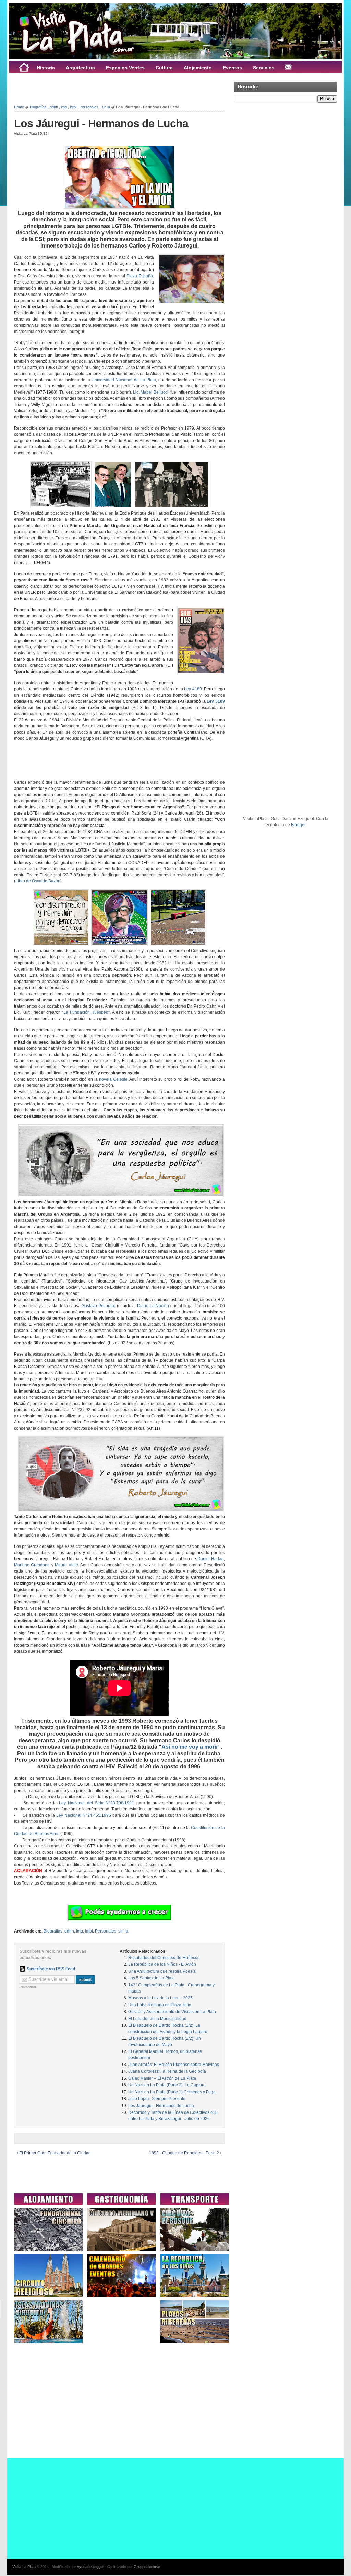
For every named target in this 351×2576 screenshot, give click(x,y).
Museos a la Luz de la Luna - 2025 (160, 1998)
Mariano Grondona (32, 1565)
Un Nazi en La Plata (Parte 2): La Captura (167, 2085)
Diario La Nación (153, 1306)
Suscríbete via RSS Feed (51, 1969)
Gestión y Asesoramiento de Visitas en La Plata (172, 2012)
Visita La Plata (24, 2567)
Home (19, 107)
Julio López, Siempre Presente (157, 2099)
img (64, 107)
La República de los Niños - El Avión (162, 1964)
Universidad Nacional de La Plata (124, 380)
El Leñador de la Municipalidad (157, 2019)
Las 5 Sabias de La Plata (152, 1978)
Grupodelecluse (147, 2567)
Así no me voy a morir (190, 1747)
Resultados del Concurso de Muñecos (164, 1958)
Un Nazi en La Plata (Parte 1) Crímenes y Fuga (172, 2092)
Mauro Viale (66, 1565)
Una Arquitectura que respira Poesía (162, 1971)
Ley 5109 (216, 701)
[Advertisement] (94, 88)
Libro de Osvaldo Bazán (38, 881)
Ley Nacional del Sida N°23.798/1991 (96, 1803)
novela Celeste (113, 1079)
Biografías (38, 107)
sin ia (106, 107)
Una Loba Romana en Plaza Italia (160, 2005)
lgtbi (73, 107)
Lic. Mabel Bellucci (151, 392)
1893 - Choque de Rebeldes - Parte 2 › (185, 2153)
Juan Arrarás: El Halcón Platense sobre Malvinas (174, 2065)
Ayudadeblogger (90, 2567)
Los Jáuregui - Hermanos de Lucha (101, 123)
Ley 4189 (193, 689)
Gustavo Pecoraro (99, 1306)
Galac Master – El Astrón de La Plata (162, 2078)
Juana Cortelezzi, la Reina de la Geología (167, 2071)
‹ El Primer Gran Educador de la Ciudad (54, 2153)
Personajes (89, 107)
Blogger (298, 825)
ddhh (54, 107)
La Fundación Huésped (86, 1012)
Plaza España (140, 276)
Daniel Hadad (211, 1559)
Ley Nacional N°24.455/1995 (84, 1815)
